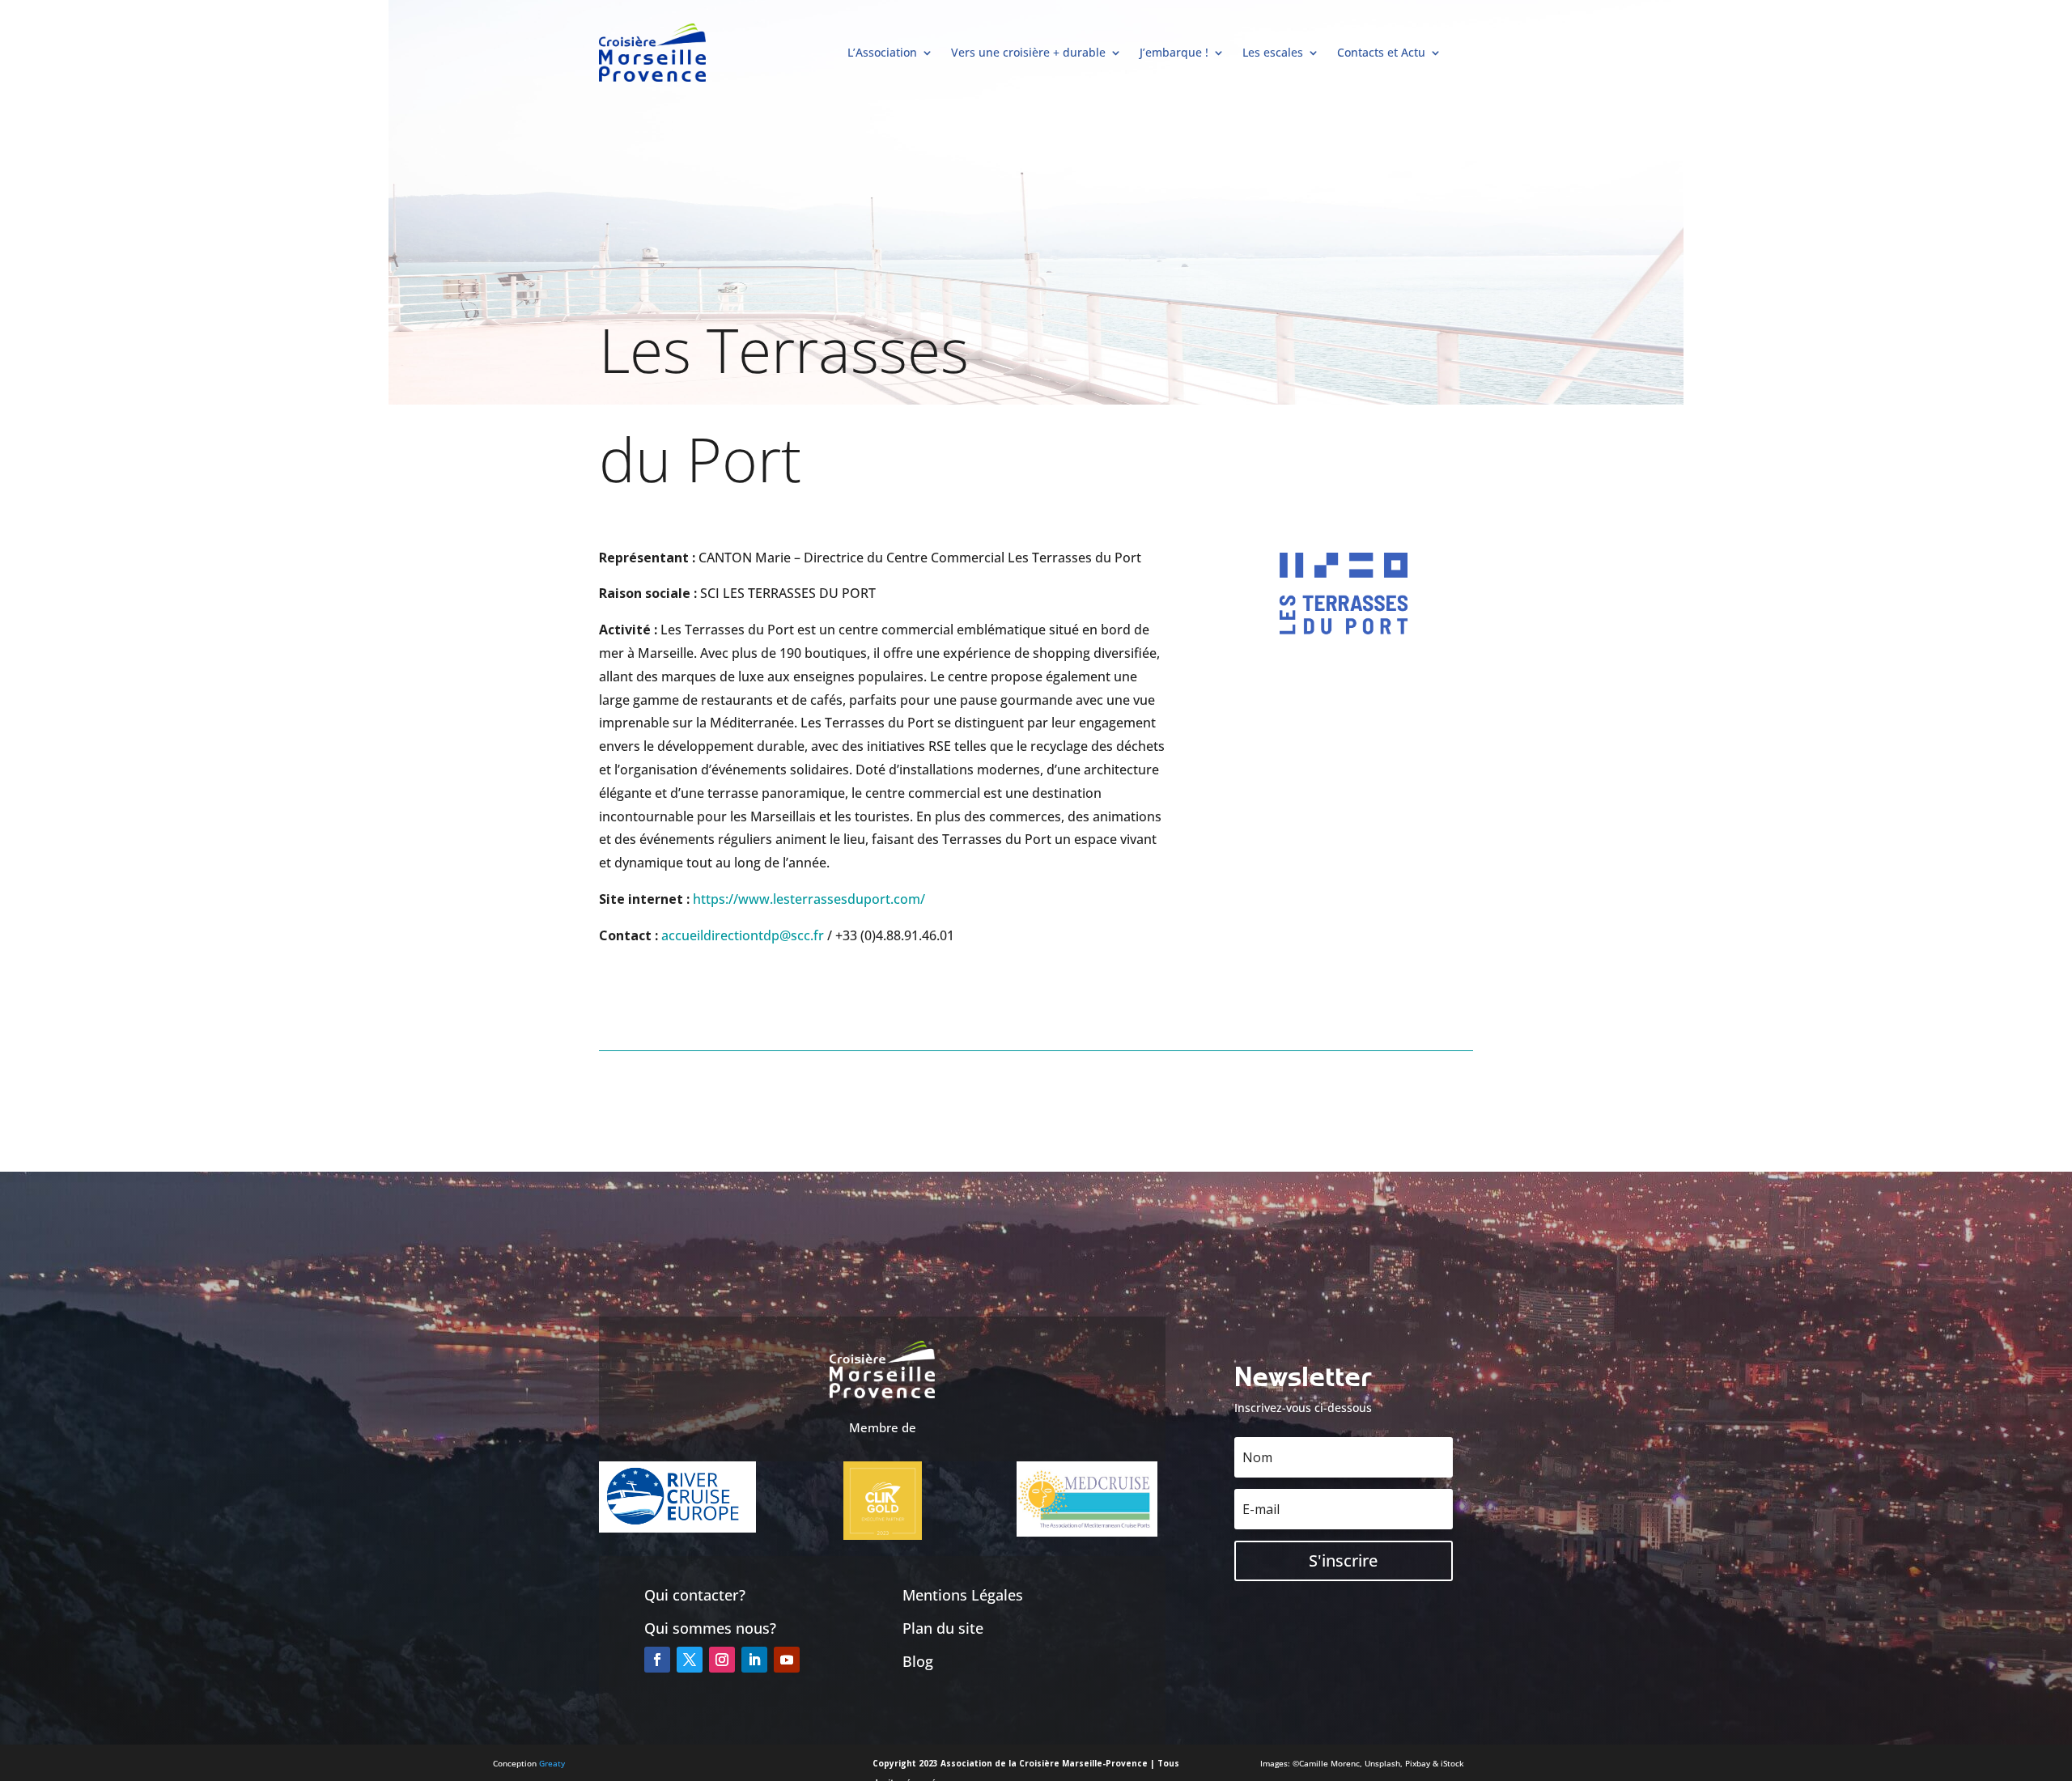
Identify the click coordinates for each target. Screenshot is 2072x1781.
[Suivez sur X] (690, 1660)
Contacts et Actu (1381, 52)
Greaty (552, 1763)
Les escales (1273, 52)
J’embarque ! (1174, 52)
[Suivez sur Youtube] (787, 1660)
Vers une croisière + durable (1028, 52)
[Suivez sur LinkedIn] (754, 1660)
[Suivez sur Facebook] (657, 1660)
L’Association (882, 52)
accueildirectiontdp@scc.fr (743, 935)
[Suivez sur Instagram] (722, 1660)
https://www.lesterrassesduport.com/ (809, 899)
